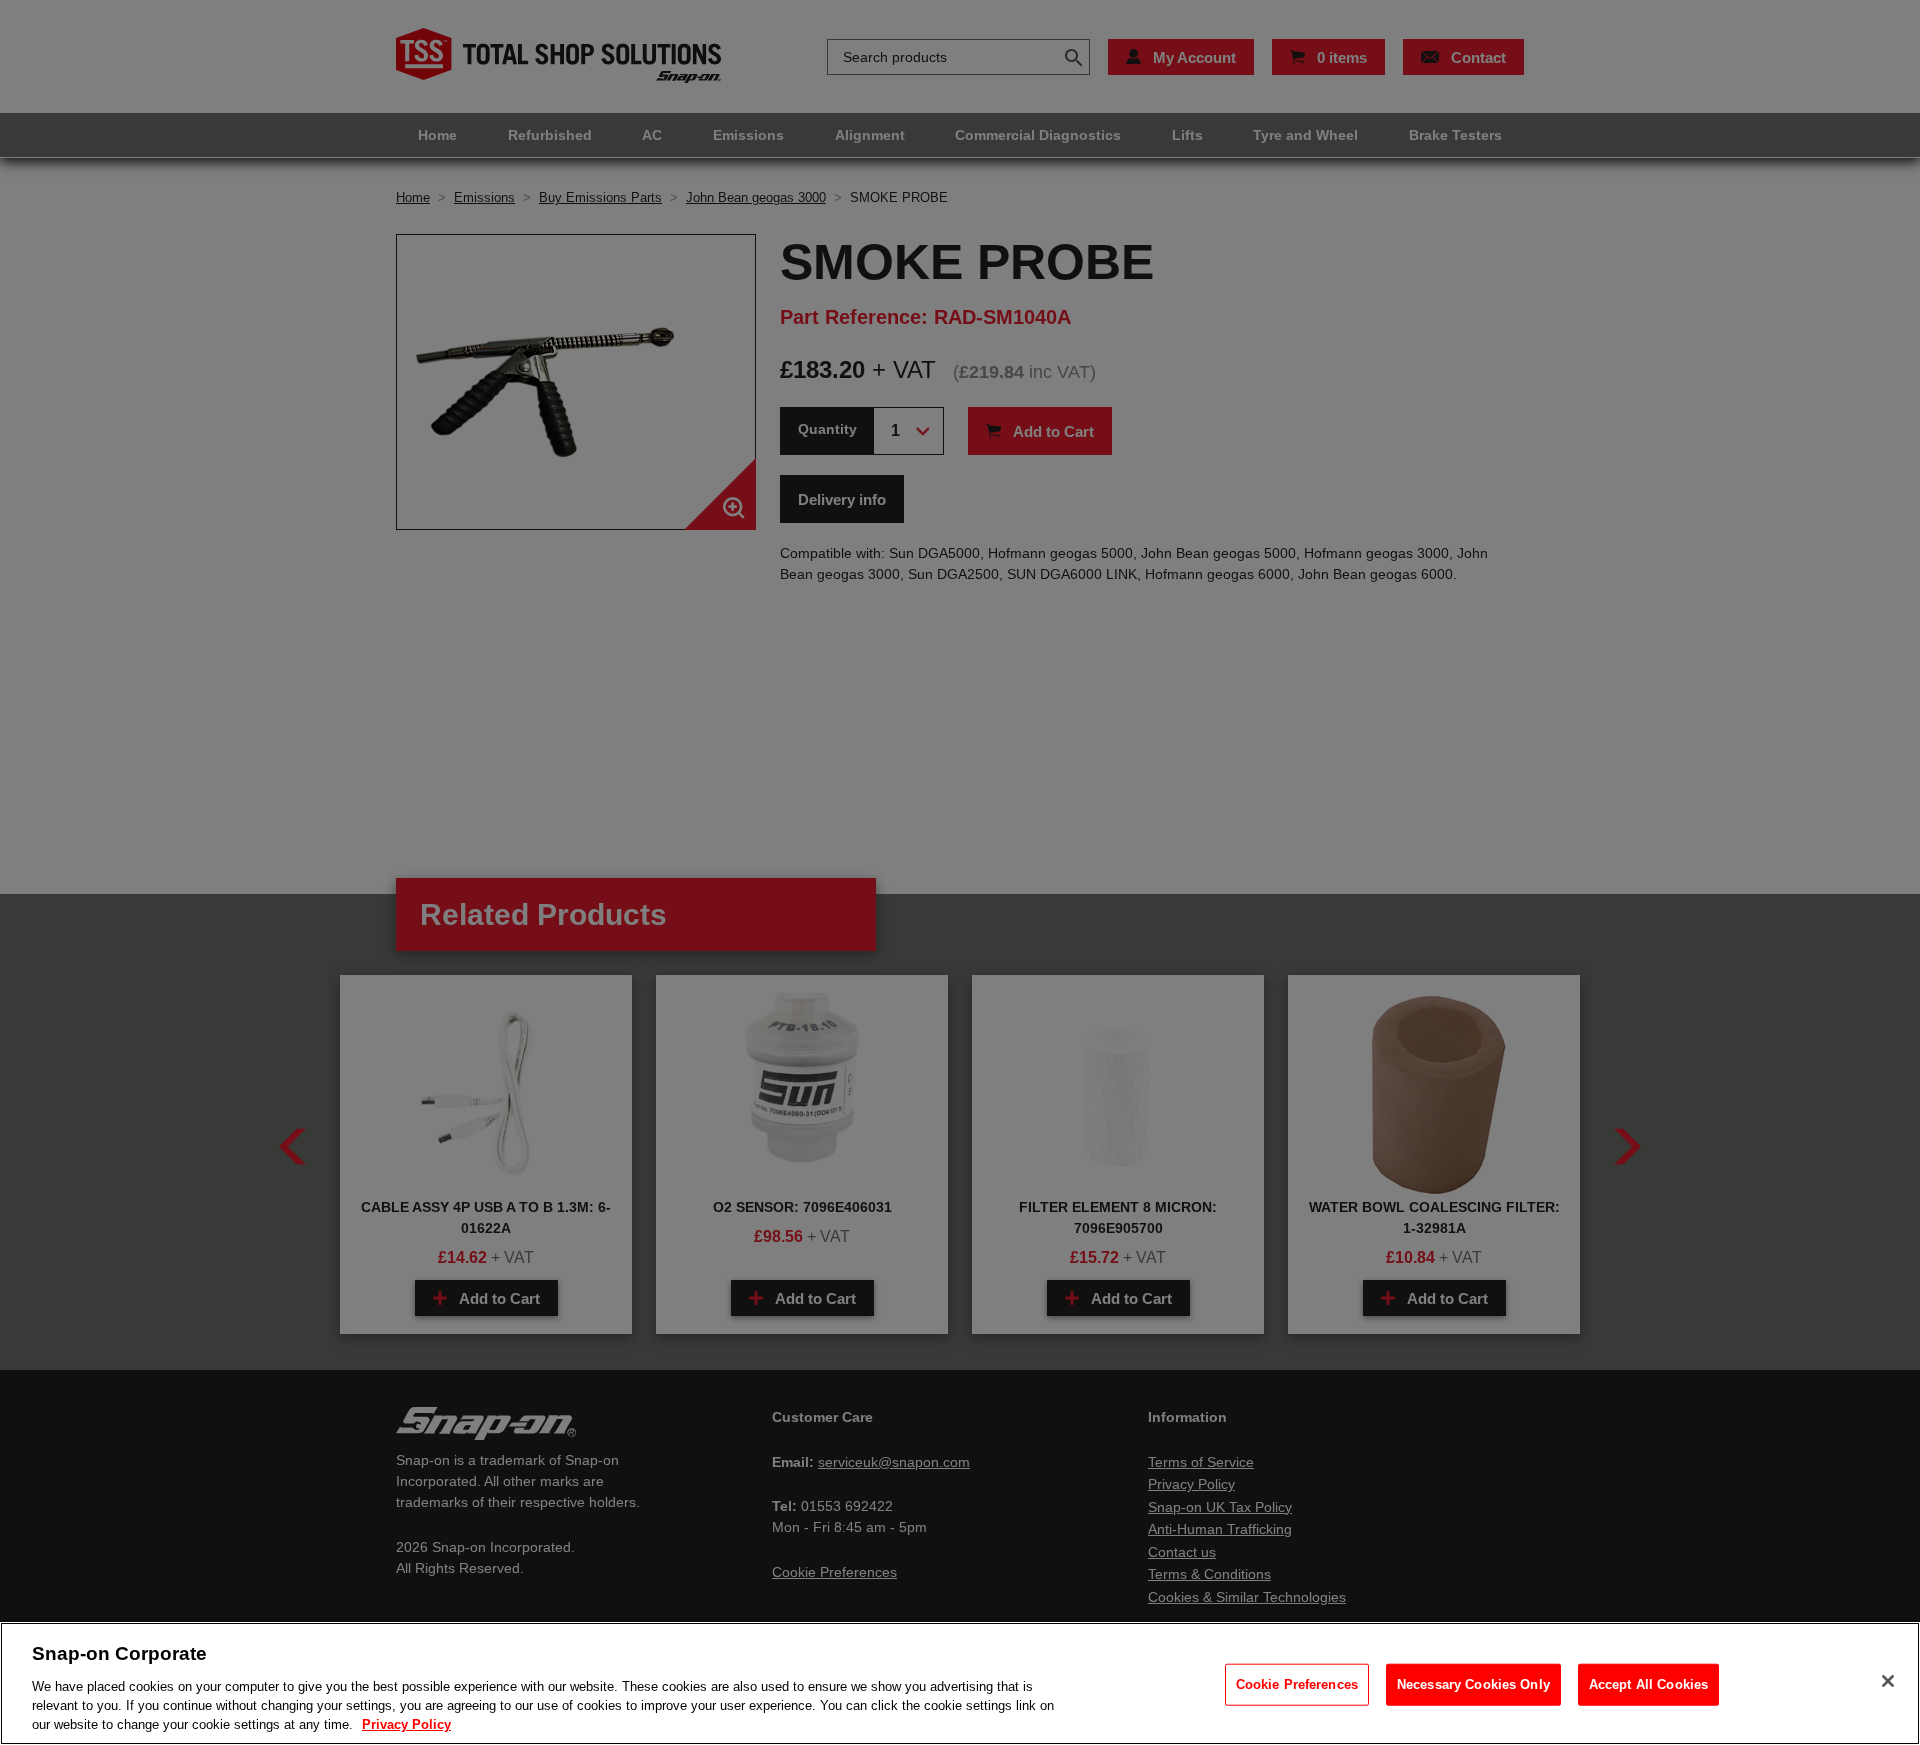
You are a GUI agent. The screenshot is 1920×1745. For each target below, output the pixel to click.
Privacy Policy (406, 1724)
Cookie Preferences (1297, 1684)
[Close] (1888, 1681)
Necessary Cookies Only (1473, 1684)
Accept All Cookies (1648, 1684)
